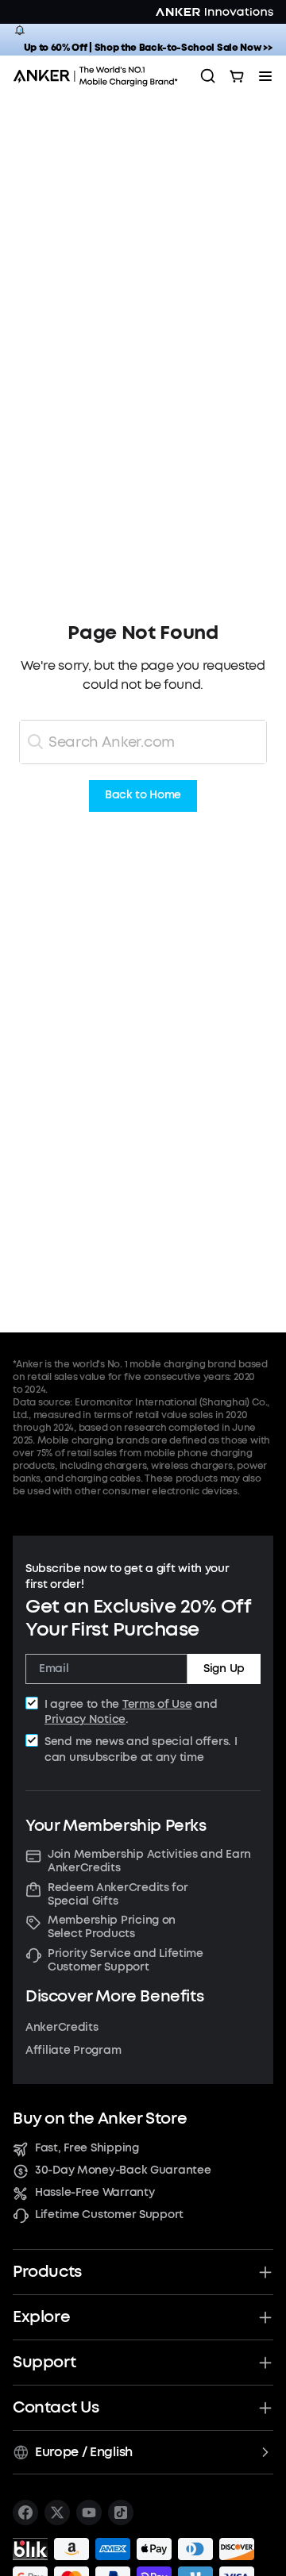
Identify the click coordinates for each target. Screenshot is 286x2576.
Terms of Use (157, 1704)
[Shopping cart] (237, 76)
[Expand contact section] (265, 2408)
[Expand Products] (265, 2272)
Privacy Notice (85, 1719)
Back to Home (143, 796)
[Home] (100, 76)
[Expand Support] (265, 2363)
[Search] (208, 76)
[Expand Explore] (265, 2317)
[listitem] (25, 2513)
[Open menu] (265, 76)
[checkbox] (32, 1703)
